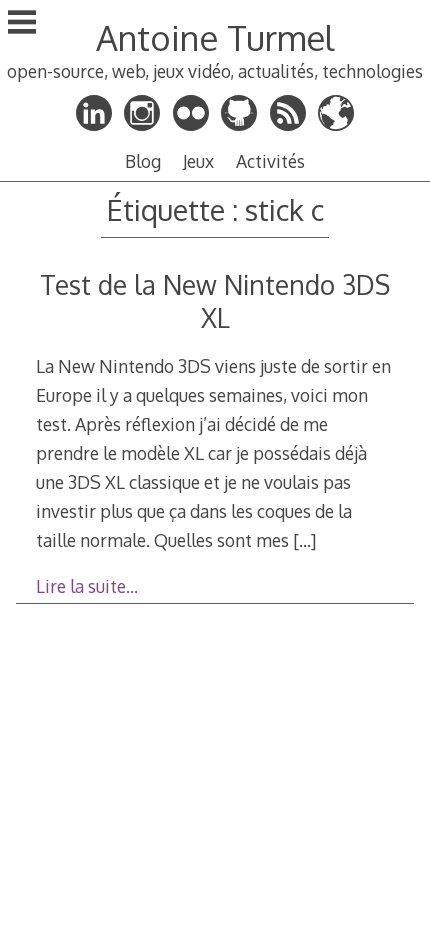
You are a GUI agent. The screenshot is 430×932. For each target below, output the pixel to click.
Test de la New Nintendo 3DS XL (215, 301)
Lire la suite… (87, 586)
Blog (143, 161)
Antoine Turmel (215, 37)
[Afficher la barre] (22, 24)
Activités (270, 161)
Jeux (198, 161)
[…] (304, 540)
